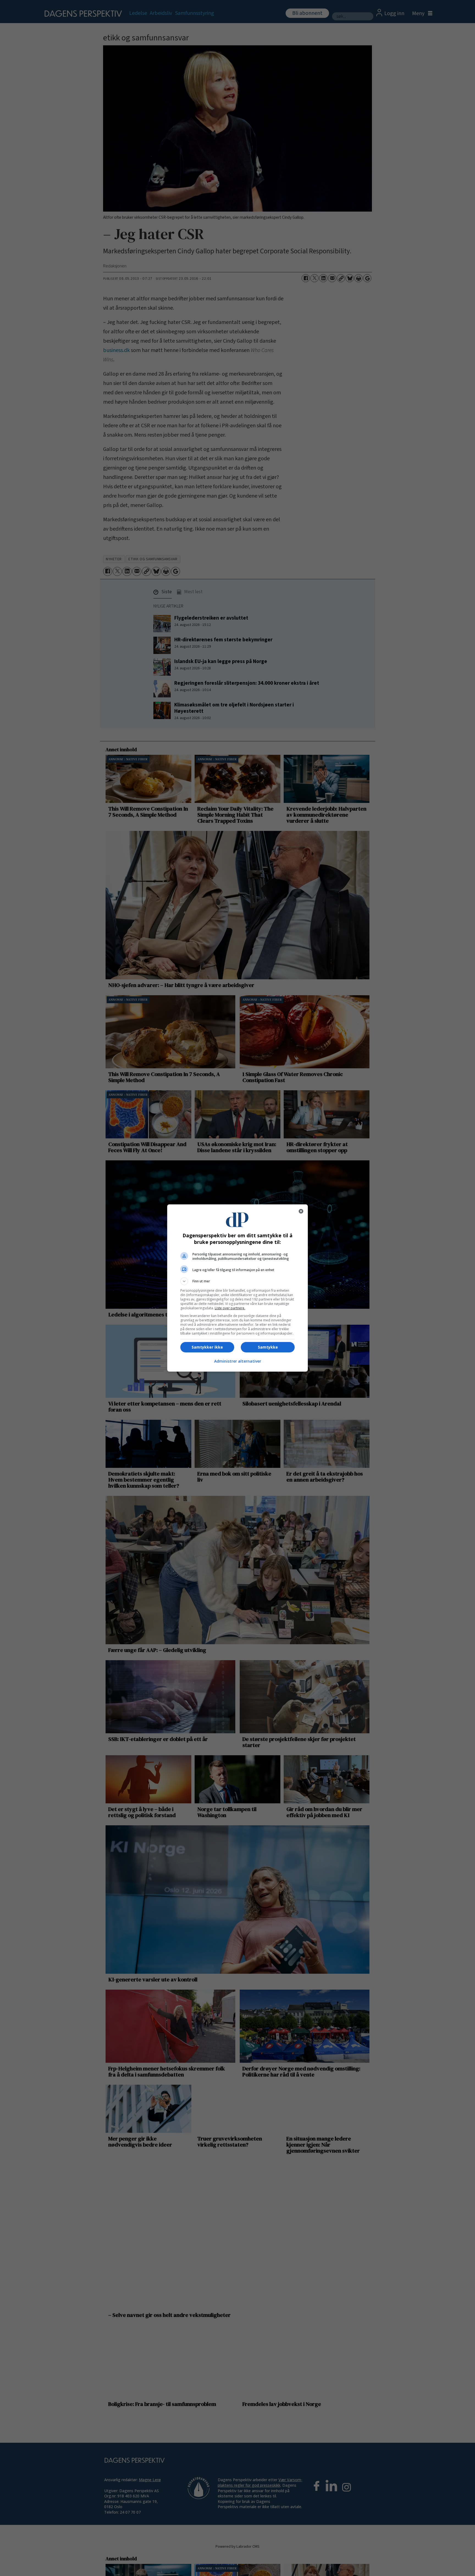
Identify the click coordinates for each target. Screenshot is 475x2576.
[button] (237, 1281)
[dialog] (237, 1288)
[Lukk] (301, 1211)
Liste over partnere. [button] (230, 1308)
